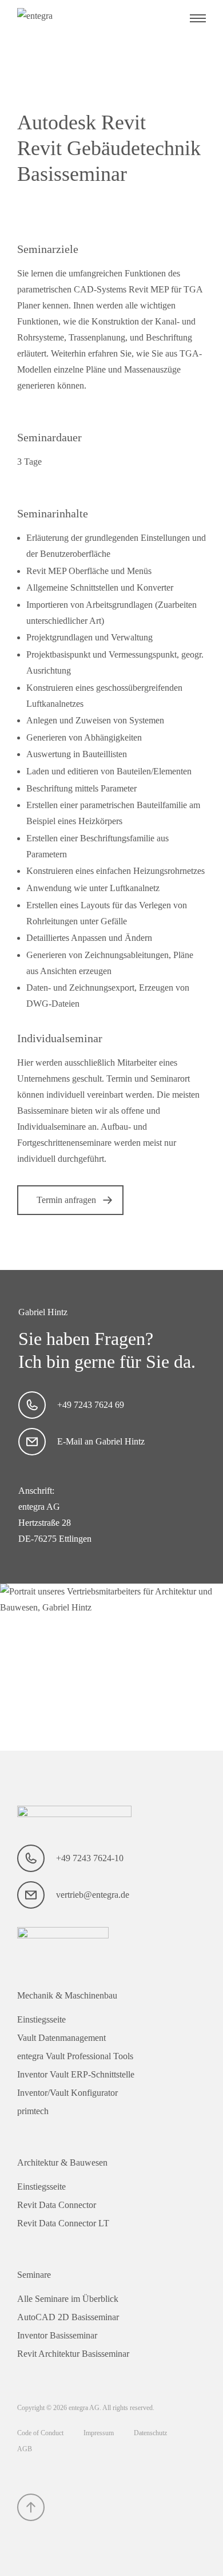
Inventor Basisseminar (57, 2335)
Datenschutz (150, 2433)
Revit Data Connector (57, 2205)
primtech (33, 2111)
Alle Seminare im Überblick (68, 2299)
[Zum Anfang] (31, 2507)
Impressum (99, 2433)
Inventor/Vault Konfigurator (67, 2093)
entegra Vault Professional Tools (75, 2056)
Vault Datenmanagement (61, 2038)
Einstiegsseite (41, 2019)
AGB (25, 2449)
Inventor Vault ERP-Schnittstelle (76, 2074)
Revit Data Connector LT (63, 2223)
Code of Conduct (41, 2433)
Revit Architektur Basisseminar (73, 2354)
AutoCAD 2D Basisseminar (68, 2317)
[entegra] (74, 18)
